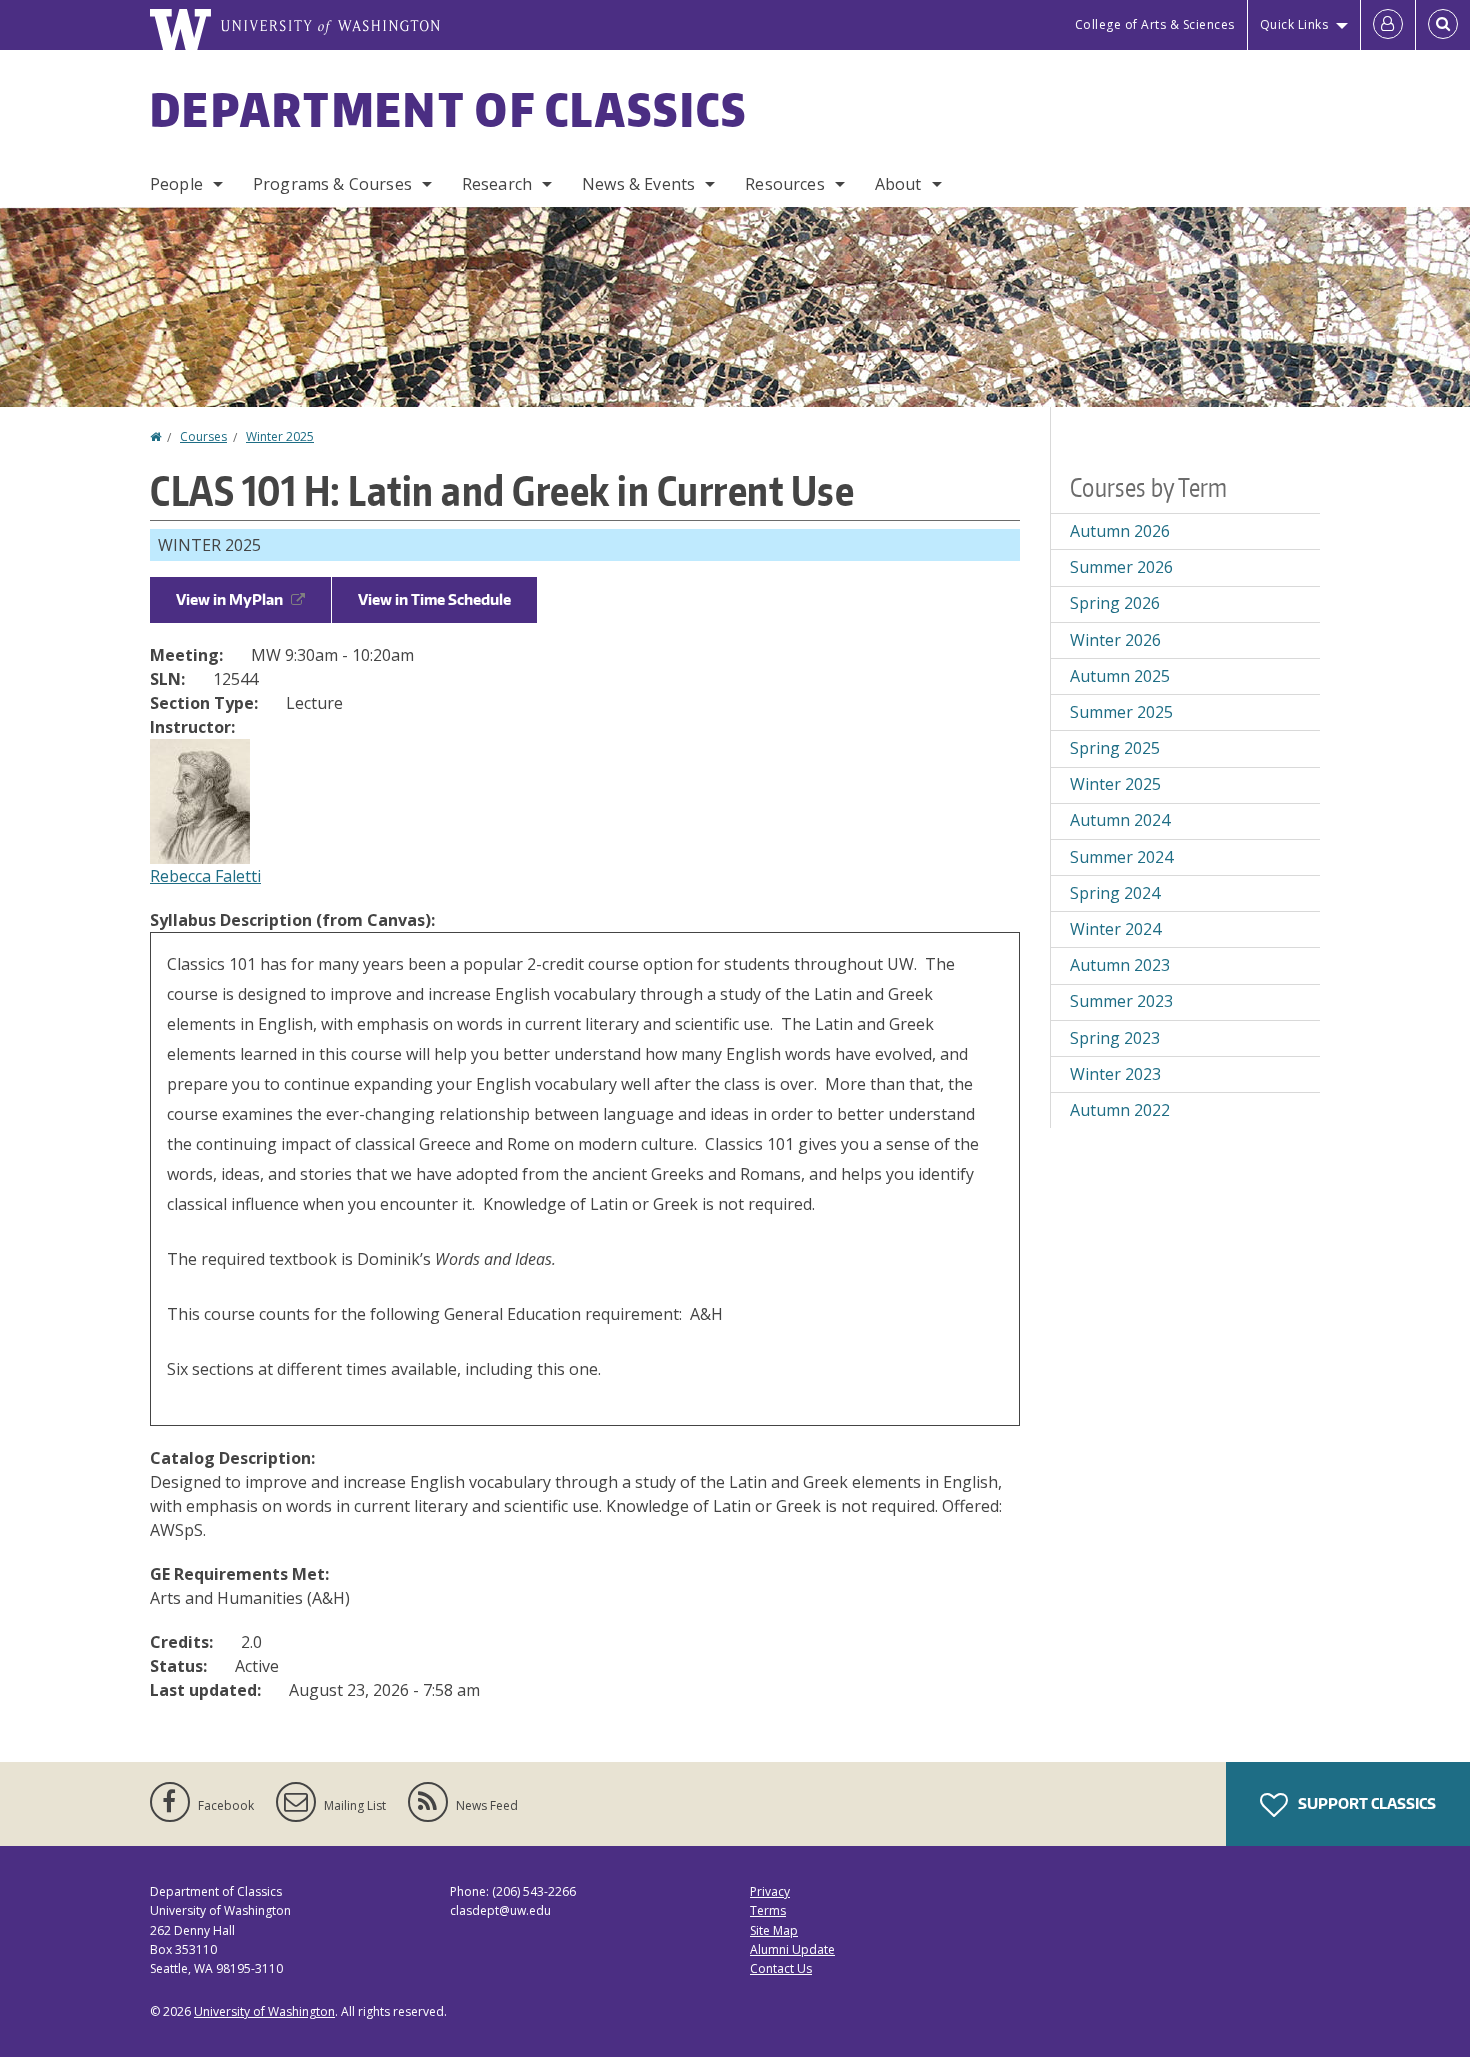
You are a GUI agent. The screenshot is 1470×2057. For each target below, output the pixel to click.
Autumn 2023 (1120, 965)
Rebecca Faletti (205, 876)
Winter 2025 (280, 436)
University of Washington (264, 2011)
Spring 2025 (1115, 748)
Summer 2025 (1121, 712)
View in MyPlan (229, 599)
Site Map (774, 1930)
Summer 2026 (1121, 567)
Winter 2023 (1115, 1074)
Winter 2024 (1115, 929)
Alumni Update (792, 1949)
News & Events (638, 184)
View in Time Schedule (434, 599)
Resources (784, 184)
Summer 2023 (1121, 1001)
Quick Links (1294, 24)
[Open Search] (1443, 25)
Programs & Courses (332, 184)
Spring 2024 (1115, 893)
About (898, 184)
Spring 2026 (1115, 603)
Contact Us (781, 1968)
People (176, 184)
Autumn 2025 (1120, 676)
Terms (768, 1910)
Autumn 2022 (1120, 1110)
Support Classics (1365, 1803)
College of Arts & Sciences (1155, 24)
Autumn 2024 (1120, 820)
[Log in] (1388, 25)
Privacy (770, 1891)
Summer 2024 (1121, 857)
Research (497, 184)
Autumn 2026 (1120, 531)
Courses (203, 436)
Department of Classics (449, 109)
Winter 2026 (1115, 640)
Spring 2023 (1115, 1038)
